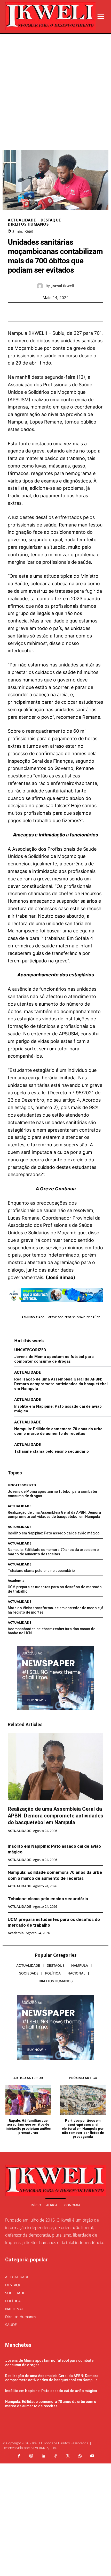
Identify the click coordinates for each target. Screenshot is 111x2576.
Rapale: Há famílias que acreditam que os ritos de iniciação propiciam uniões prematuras (28, 2127)
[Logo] (50, 16)
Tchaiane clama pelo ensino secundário (51, 1451)
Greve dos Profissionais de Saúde (74, 1317)
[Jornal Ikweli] (41, 286)
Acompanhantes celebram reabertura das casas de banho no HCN (51, 1631)
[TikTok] (55, 2456)
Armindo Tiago (33, 1317)
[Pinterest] (61, 312)
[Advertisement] (55, 92)
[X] (50, 312)
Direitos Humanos (28, 224)
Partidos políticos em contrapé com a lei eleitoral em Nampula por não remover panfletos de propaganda (83, 2129)
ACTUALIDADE (22, 220)
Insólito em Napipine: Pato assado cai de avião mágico (54, 1533)
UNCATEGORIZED (30, 1350)
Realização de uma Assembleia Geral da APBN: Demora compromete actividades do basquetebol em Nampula (61, 1384)
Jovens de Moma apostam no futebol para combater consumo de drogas (54, 1359)
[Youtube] (92, 2456)
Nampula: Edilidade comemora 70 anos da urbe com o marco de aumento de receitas (58, 1431)
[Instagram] (31, 2456)
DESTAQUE (51, 220)
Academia (16, 1581)
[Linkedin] (43, 2456)
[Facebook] (38, 312)
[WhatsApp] (73, 312)
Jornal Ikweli (63, 286)
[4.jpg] (55, 1306)
